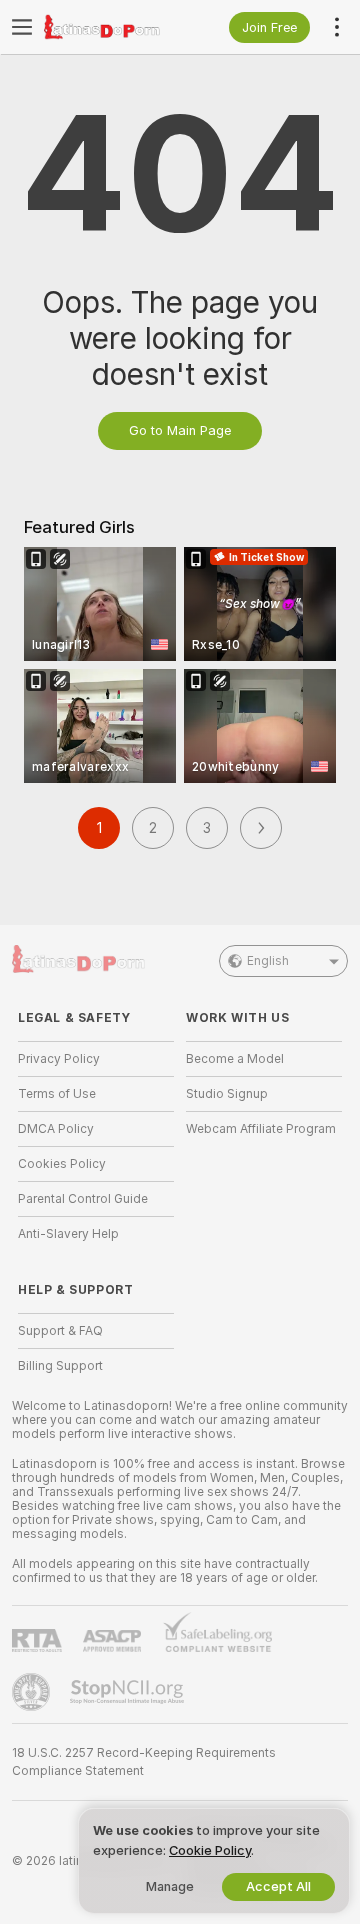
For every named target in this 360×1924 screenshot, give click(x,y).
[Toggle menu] (22, 27)
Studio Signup (227, 1094)
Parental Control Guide (83, 1199)
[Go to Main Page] (112, 27)
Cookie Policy (210, 1850)
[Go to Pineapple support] (33, 1692)
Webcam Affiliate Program (261, 1129)
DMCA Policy (56, 1129)
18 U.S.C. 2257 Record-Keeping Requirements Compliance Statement (144, 1762)
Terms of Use (57, 1094)
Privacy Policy (59, 1059)
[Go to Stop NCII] (129, 1692)
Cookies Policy (62, 1164)
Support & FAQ (60, 1331)
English (268, 961)
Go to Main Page (180, 430)
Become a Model (235, 1059)
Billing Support (60, 1366)
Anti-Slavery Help (68, 1234)
